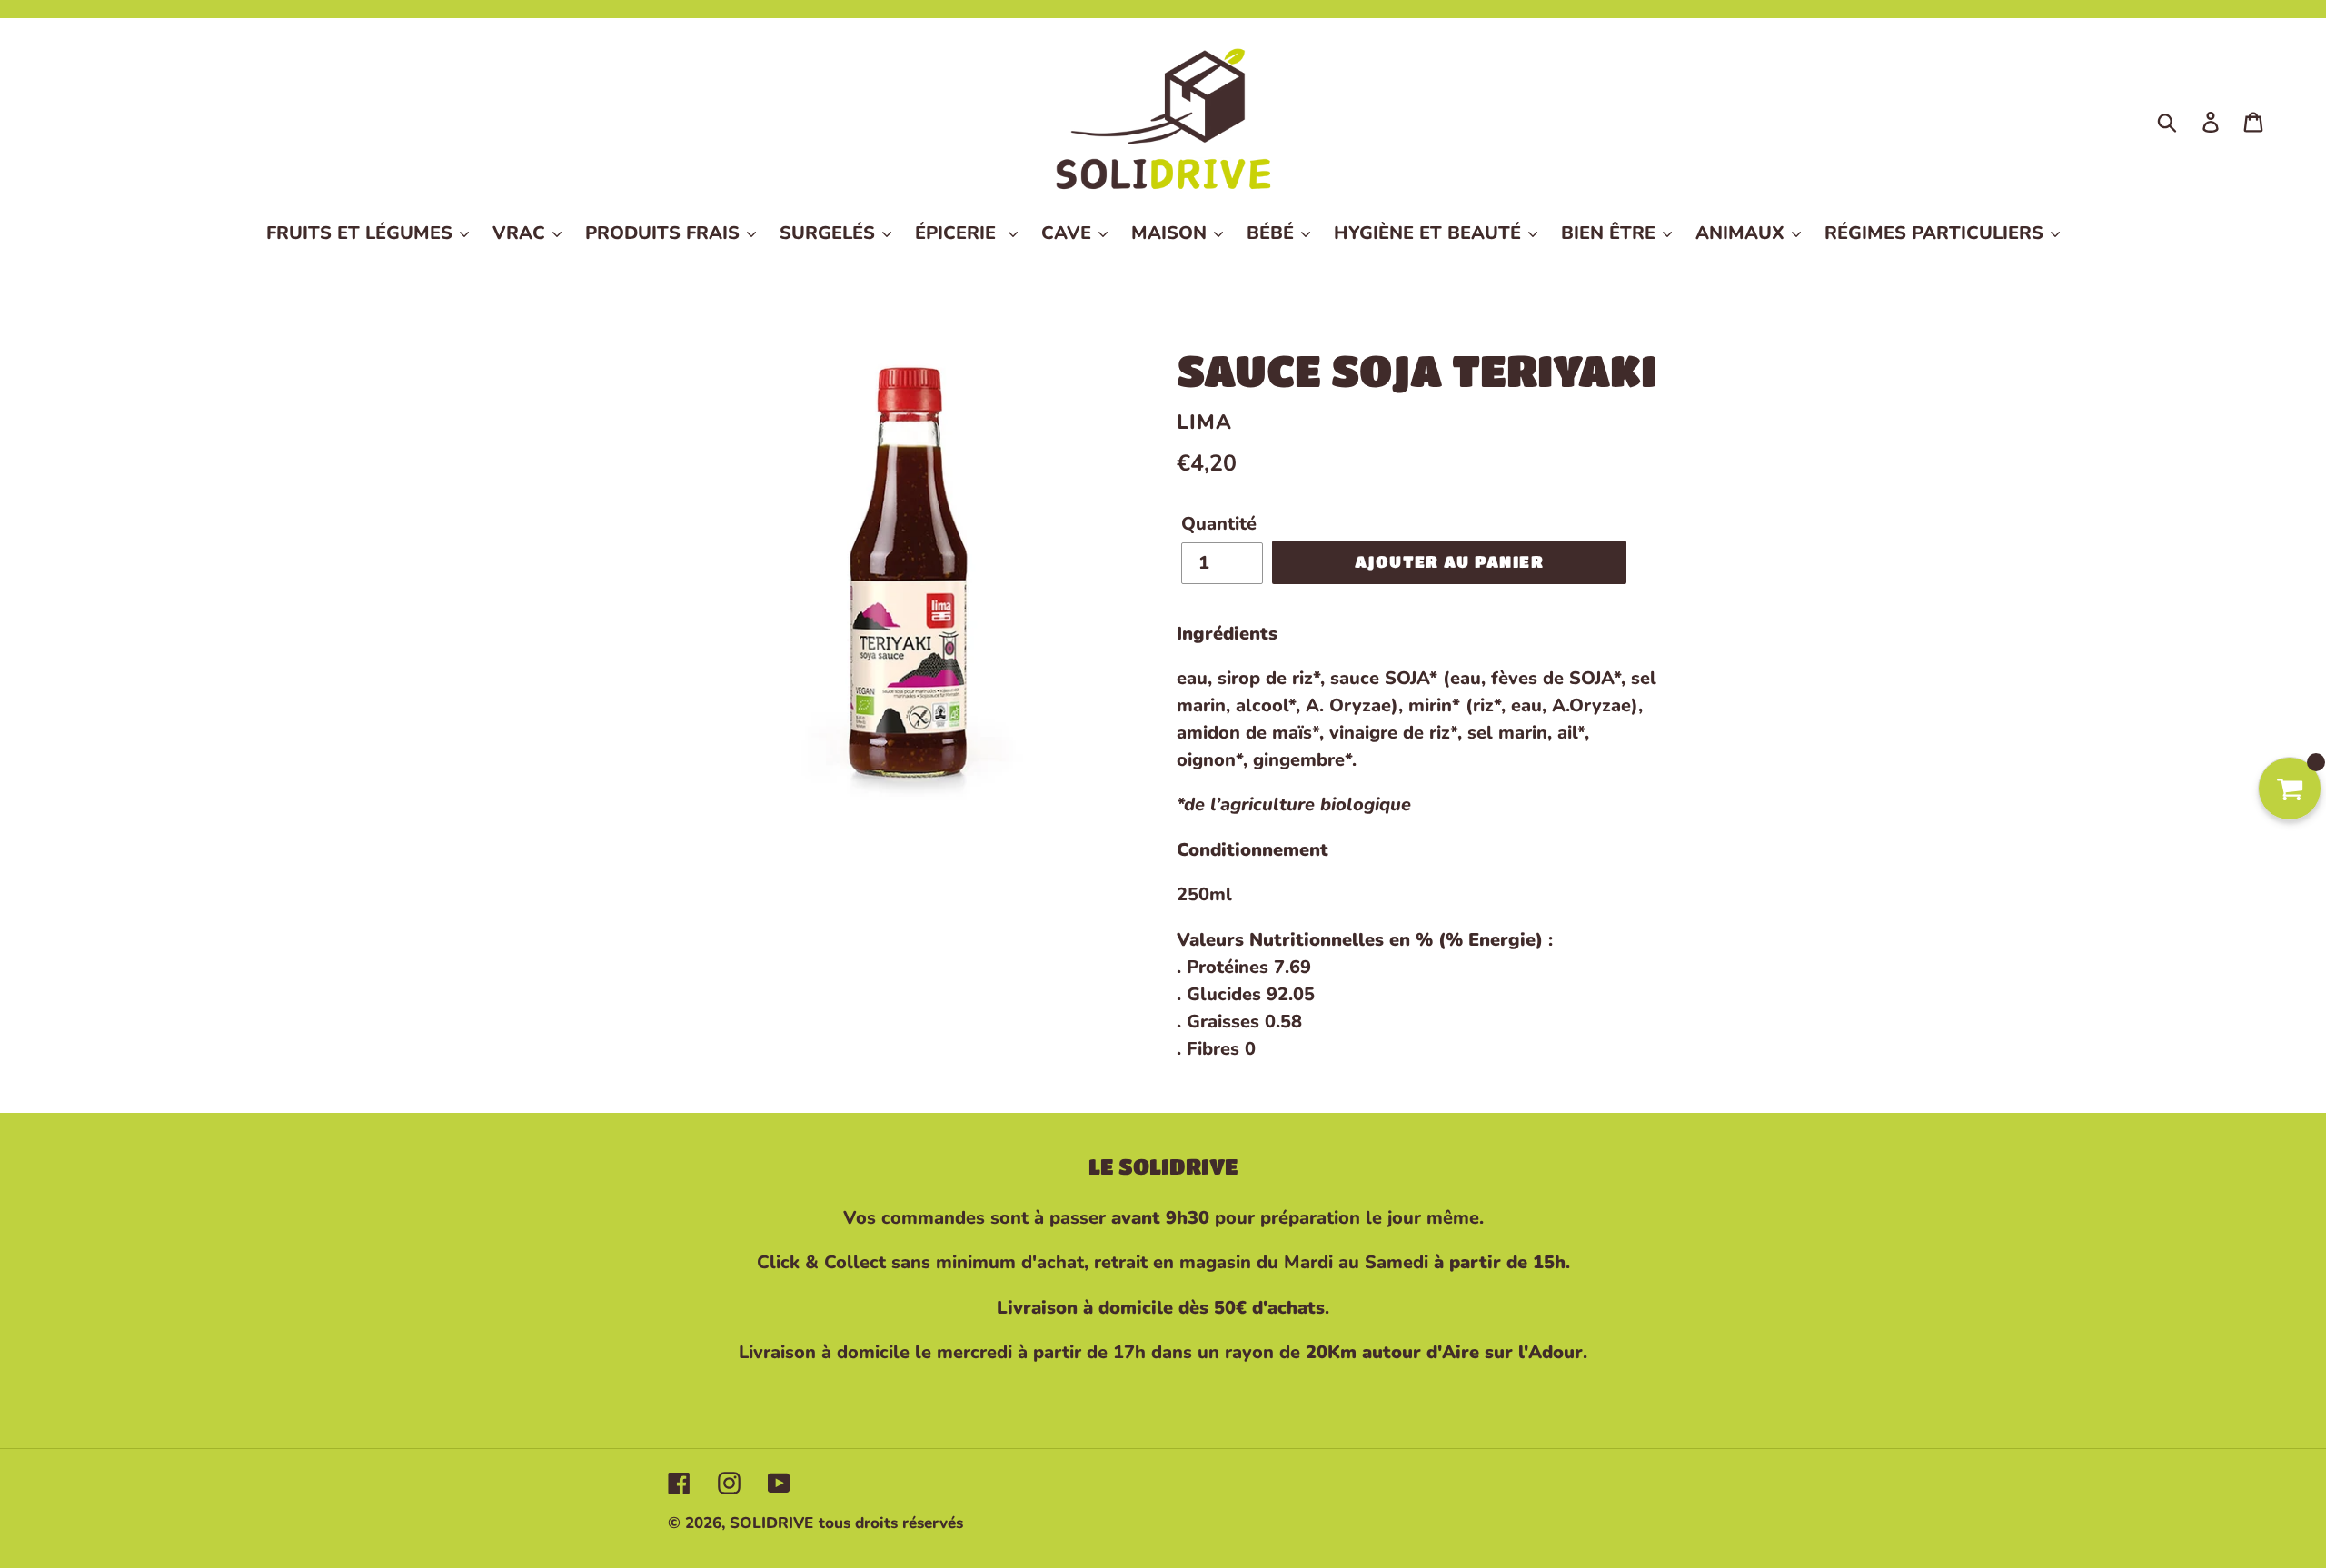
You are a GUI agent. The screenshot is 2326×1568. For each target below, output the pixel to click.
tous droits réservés (891, 1523)
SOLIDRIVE (771, 1523)
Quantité (1219, 524)
